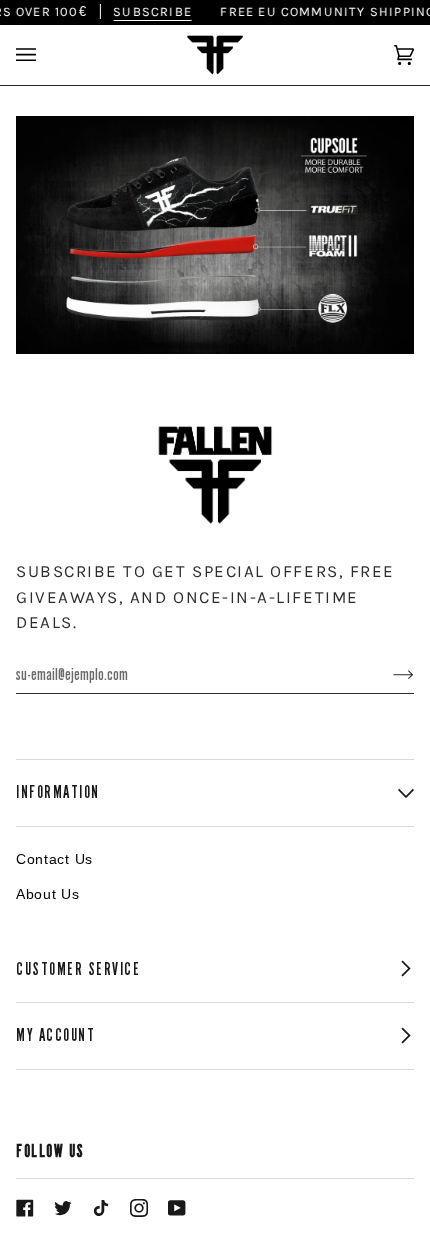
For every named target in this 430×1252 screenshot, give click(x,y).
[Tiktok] (101, 1208)
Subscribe (145, 11)
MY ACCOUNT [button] (55, 1035)
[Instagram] (139, 1208)
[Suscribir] (387, 674)
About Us (48, 894)
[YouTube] (177, 1208)
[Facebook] (25, 1208)
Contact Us (54, 859)
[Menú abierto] (46, 55)
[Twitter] (63, 1208)
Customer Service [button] (78, 969)
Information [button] (58, 792)
